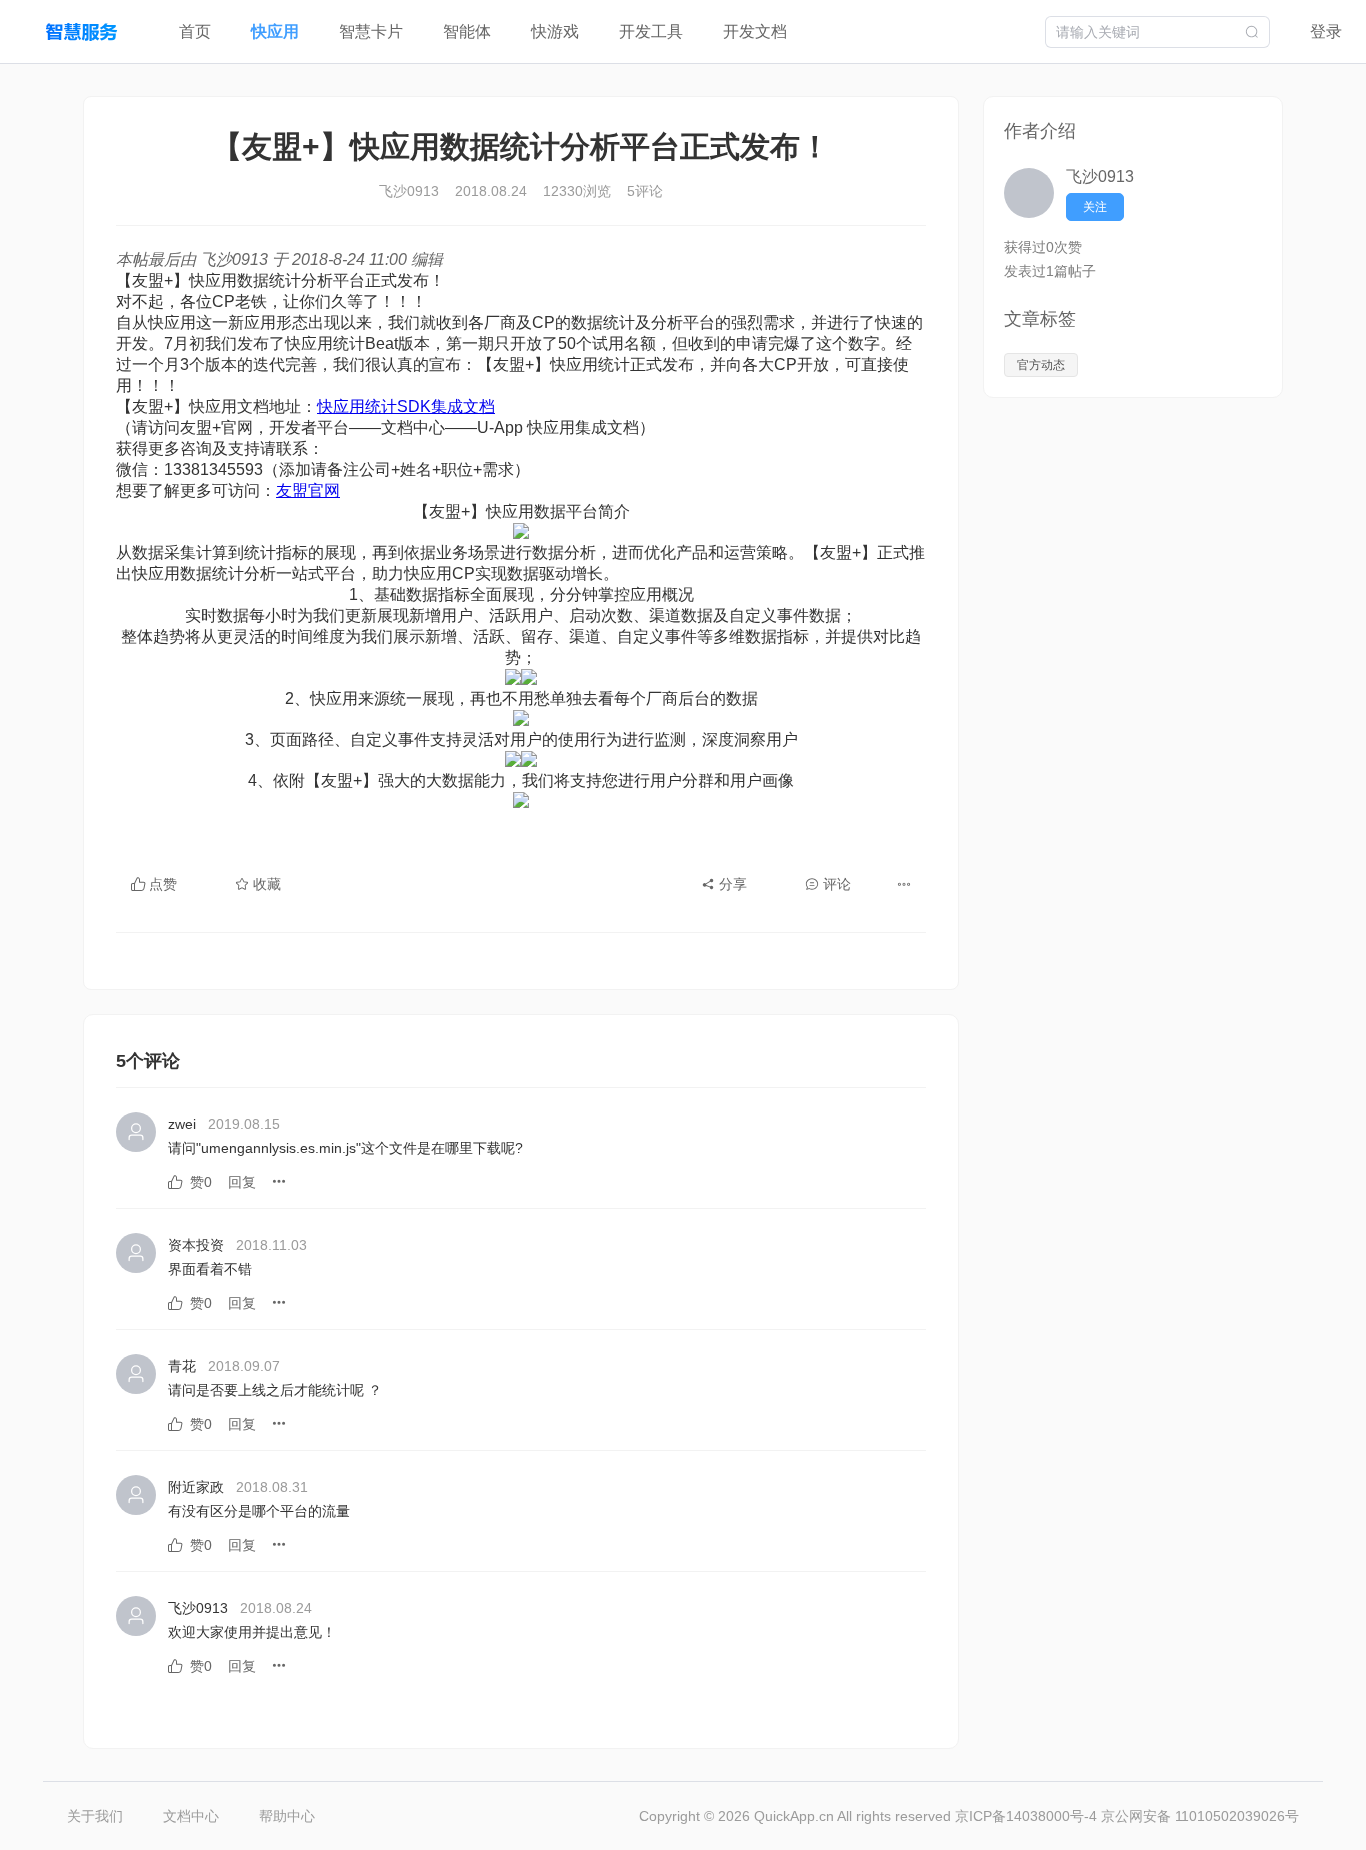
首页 (195, 31)
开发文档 (755, 31)
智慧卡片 (371, 31)
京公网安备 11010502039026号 (1200, 1816)
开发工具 (651, 31)
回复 (242, 1182)
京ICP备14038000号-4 (1028, 1816)
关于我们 (95, 1816)
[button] (904, 884)
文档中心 (191, 1816)
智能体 (467, 31)
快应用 (275, 31)
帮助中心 (287, 1816)
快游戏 (555, 31)
